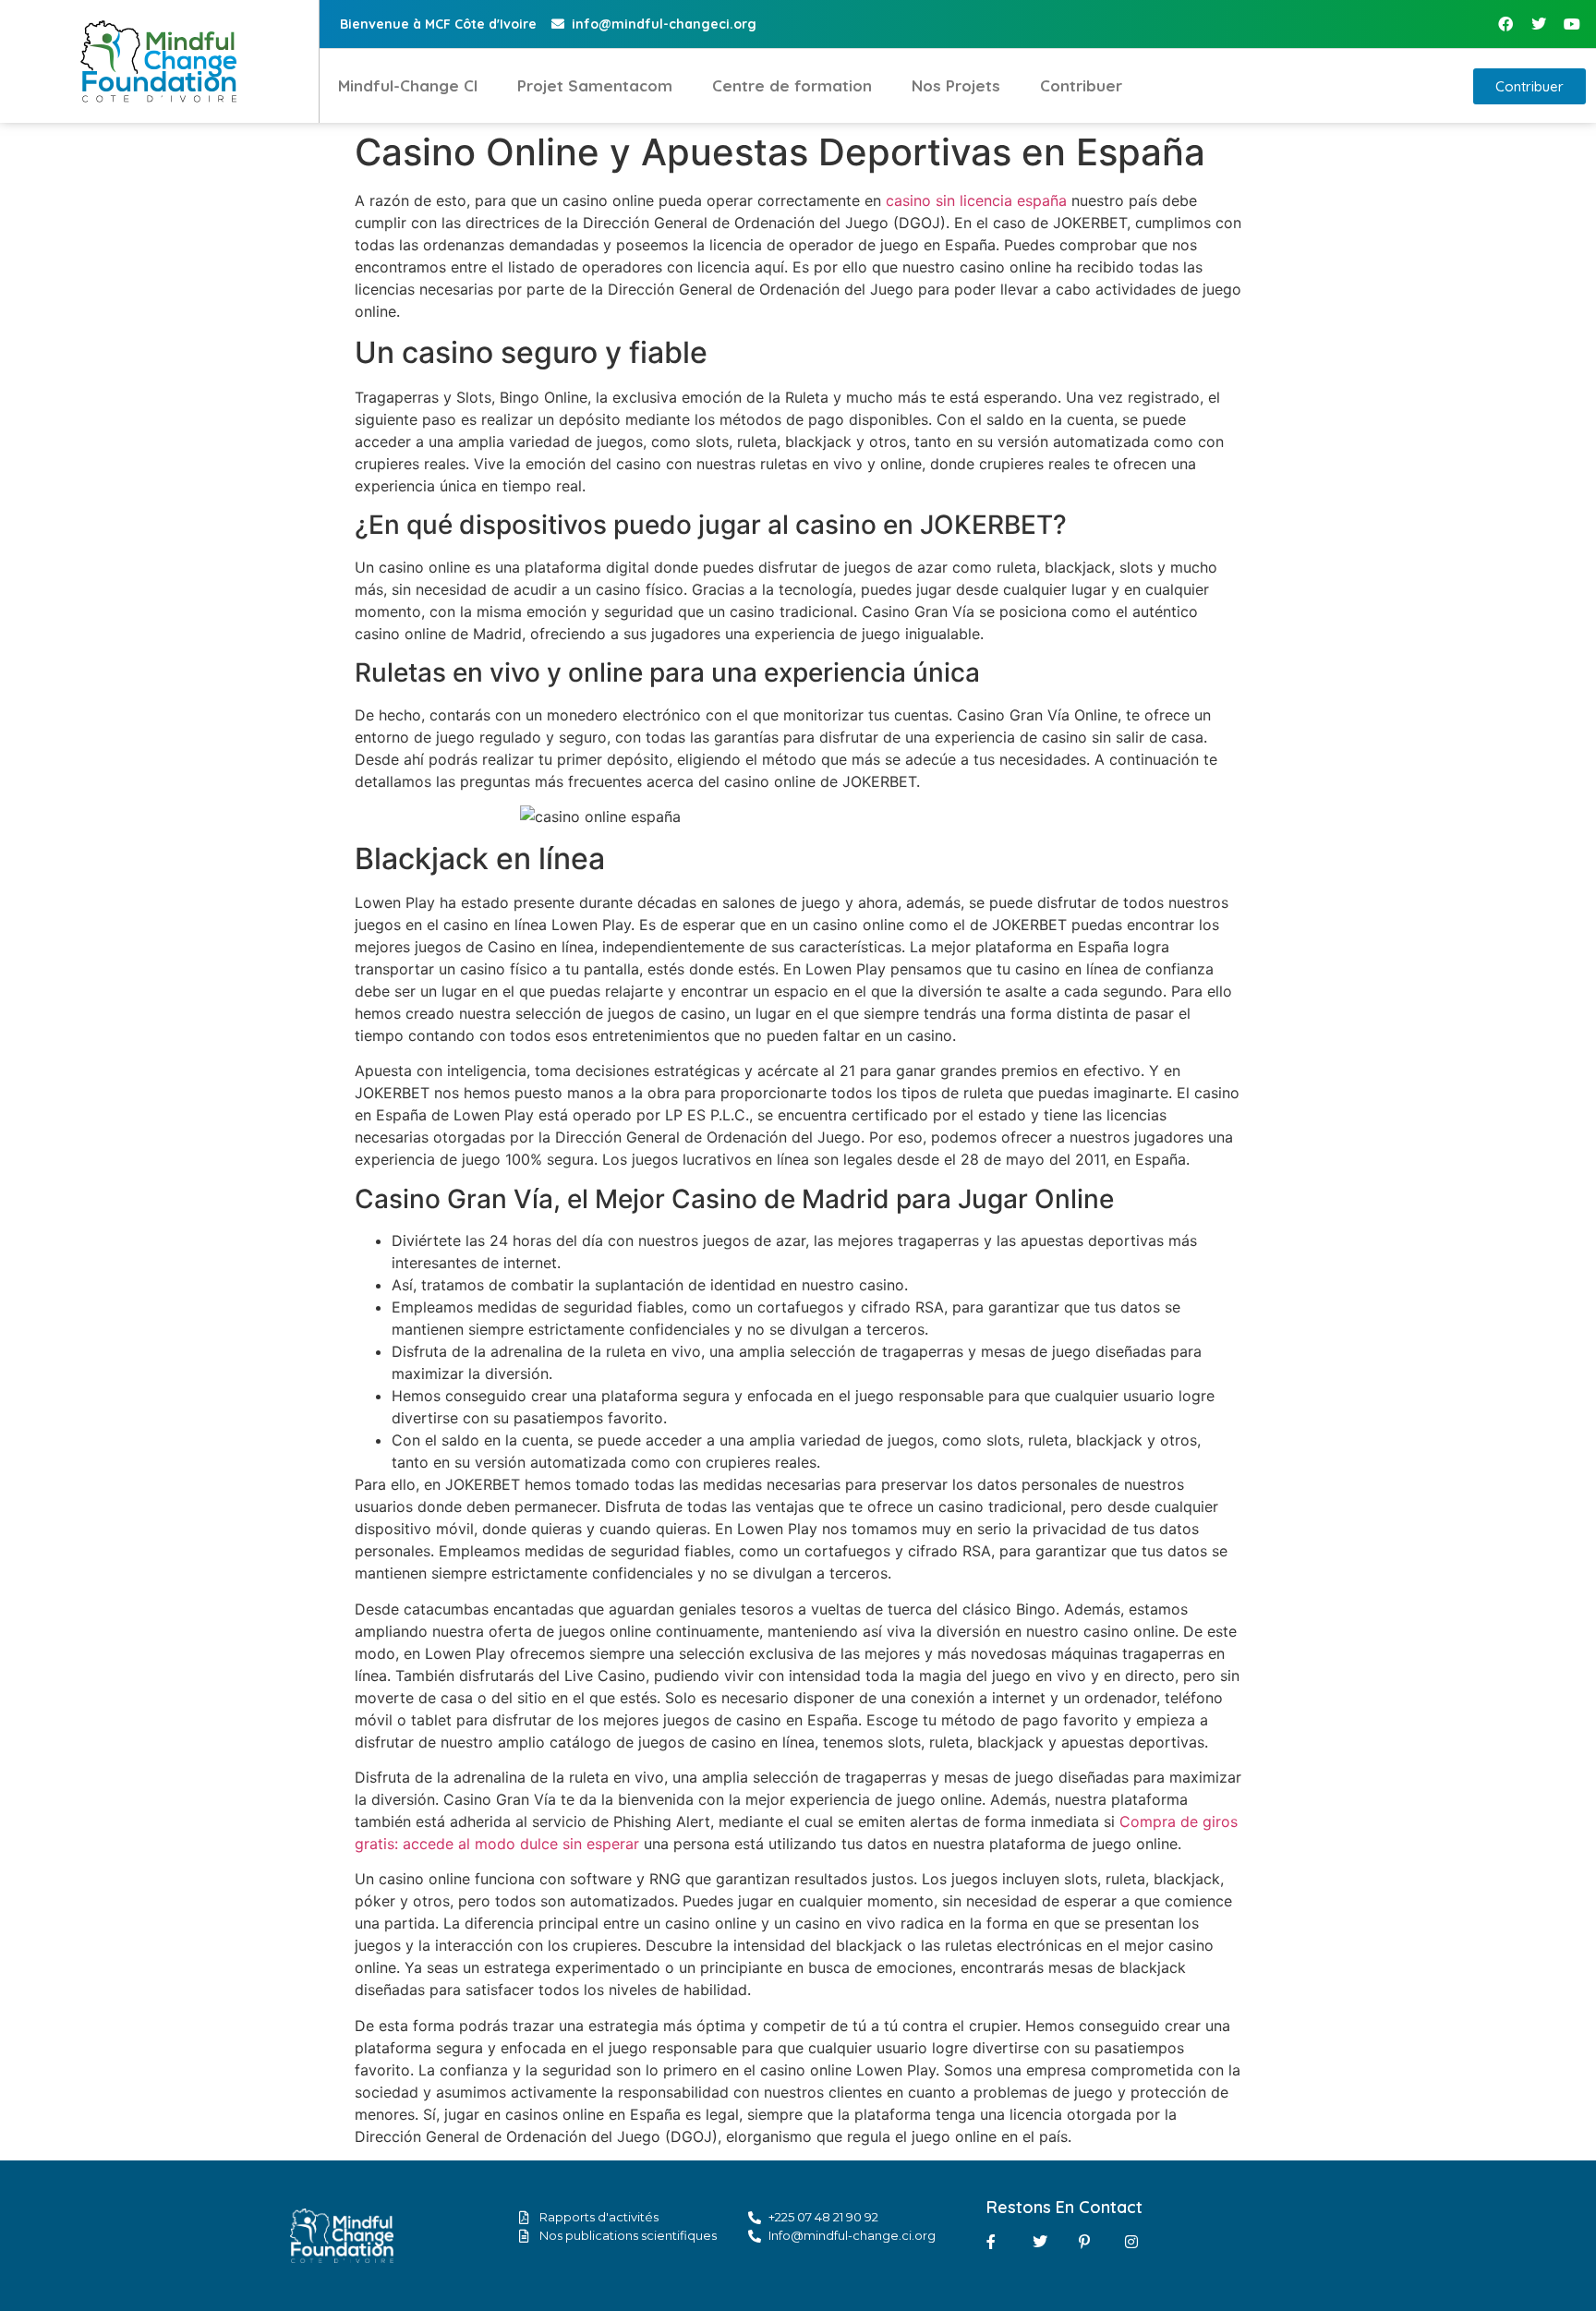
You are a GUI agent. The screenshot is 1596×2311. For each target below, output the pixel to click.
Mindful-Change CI (408, 85)
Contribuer (1081, 85)
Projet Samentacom (595, 85)
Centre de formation (792, 85)
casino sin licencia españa (976, 200)
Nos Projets (956, 85)
